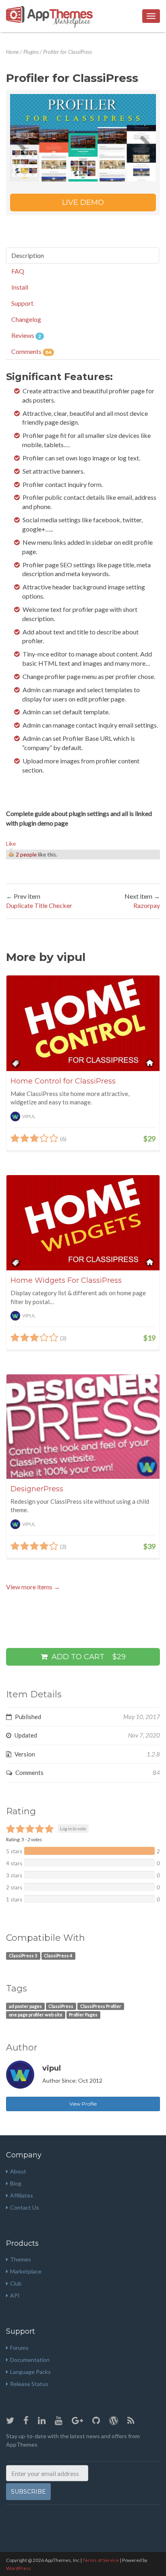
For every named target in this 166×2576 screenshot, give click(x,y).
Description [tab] (28, 255)
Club (16, 2283)
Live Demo (83, 202)
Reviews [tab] (26, 335)
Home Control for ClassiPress (63, 1081)
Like (11, 844)
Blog (16, 2183)
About (18, 2171)
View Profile (83, 2104)
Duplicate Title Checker (39, 905)
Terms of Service (101, 2560)
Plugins (31, 52)
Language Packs (30, 2372)
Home (12, 52)
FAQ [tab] (18, 271)
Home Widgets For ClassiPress (66, 1280)
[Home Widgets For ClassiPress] (83, 1223)
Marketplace (26, 2271)
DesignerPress (37, 1489)
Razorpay (147, 905)
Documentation (30, 2360)
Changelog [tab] (26, 319)
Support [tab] (22, 303)
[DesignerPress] (83, 1427)
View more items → (33, 1587)
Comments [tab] (31, 351)
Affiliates (22, 2195)
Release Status (29, 2384)
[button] (21, 138)
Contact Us (25, 2207)
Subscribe (28, 2492)
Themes (21, 2259)
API (15, 2295)
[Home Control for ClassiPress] (83, 1023)
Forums (19, 2348)
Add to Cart (88, 1657)
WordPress (19, 2568)
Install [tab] (20, 287)
